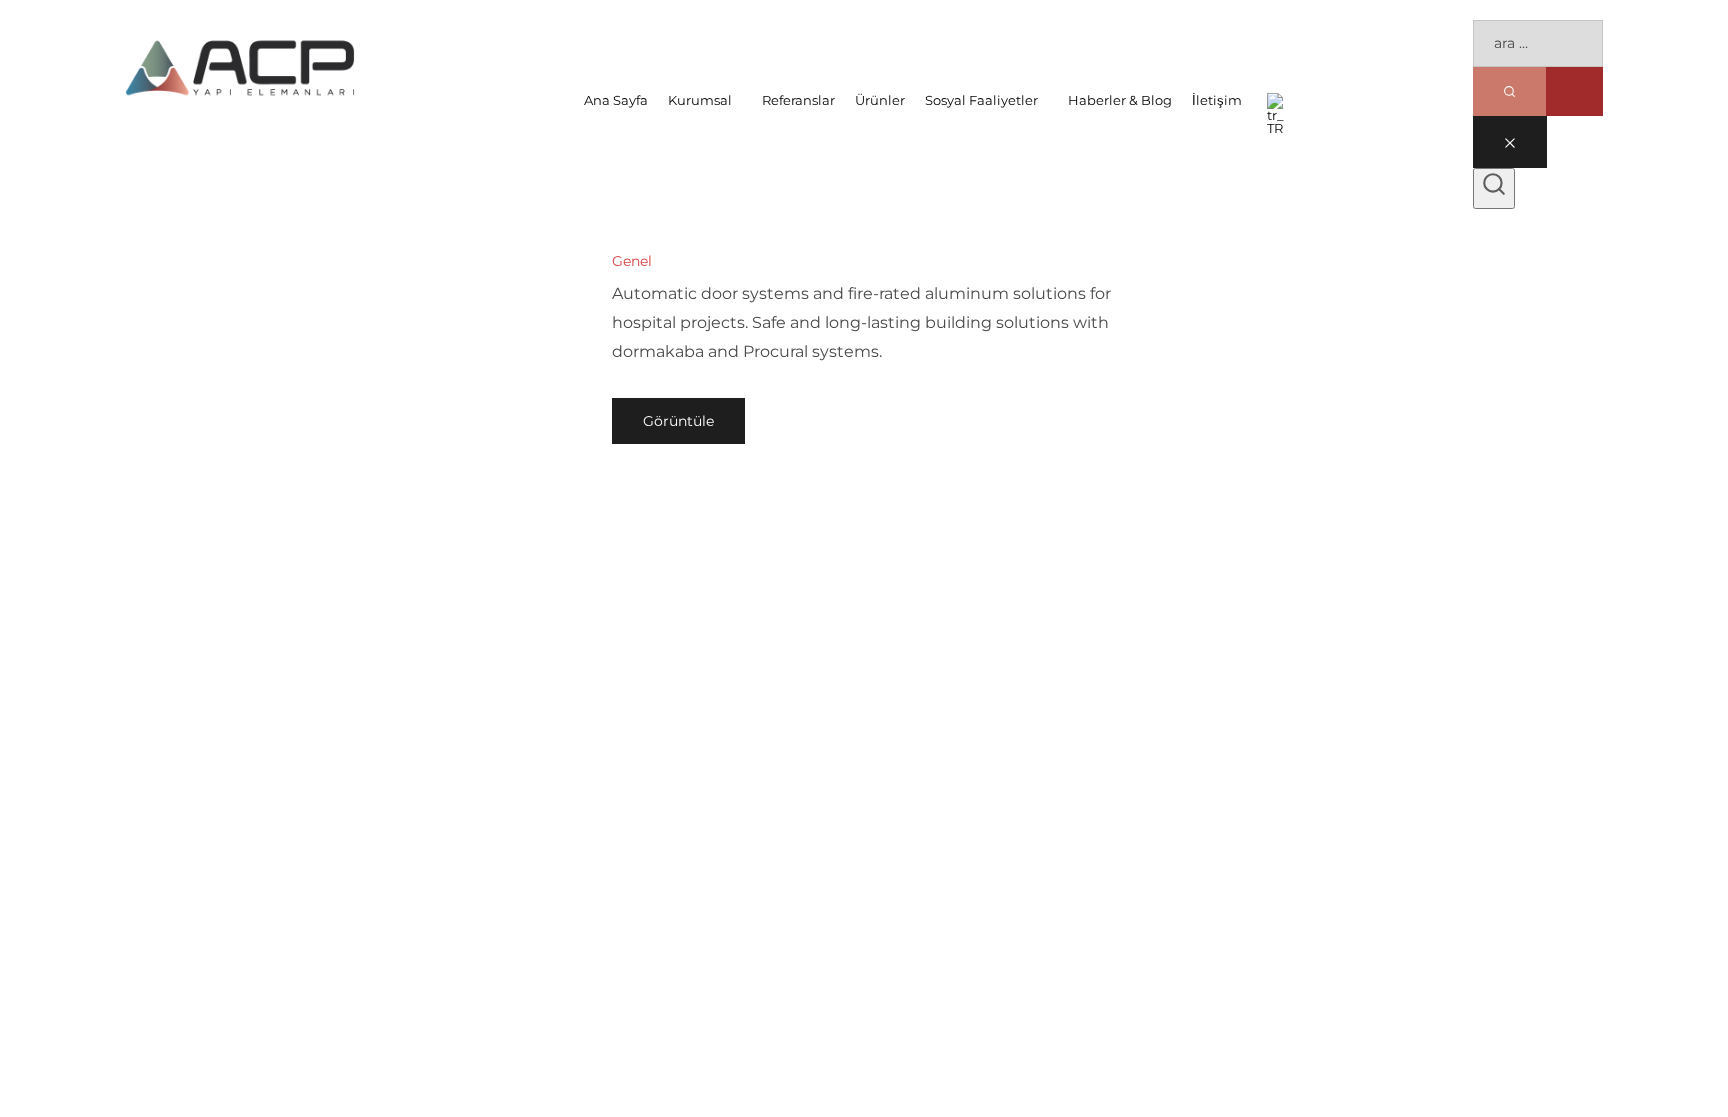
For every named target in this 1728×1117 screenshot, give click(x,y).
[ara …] (1494, 189)
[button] (705, 100)
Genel (632, 261)
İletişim (1217, 100)
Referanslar (798, 100)
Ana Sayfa (616, 100)
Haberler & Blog (1120, 100)
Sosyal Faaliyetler (981, 100)
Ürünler (880, 100)
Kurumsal (700, 100)
